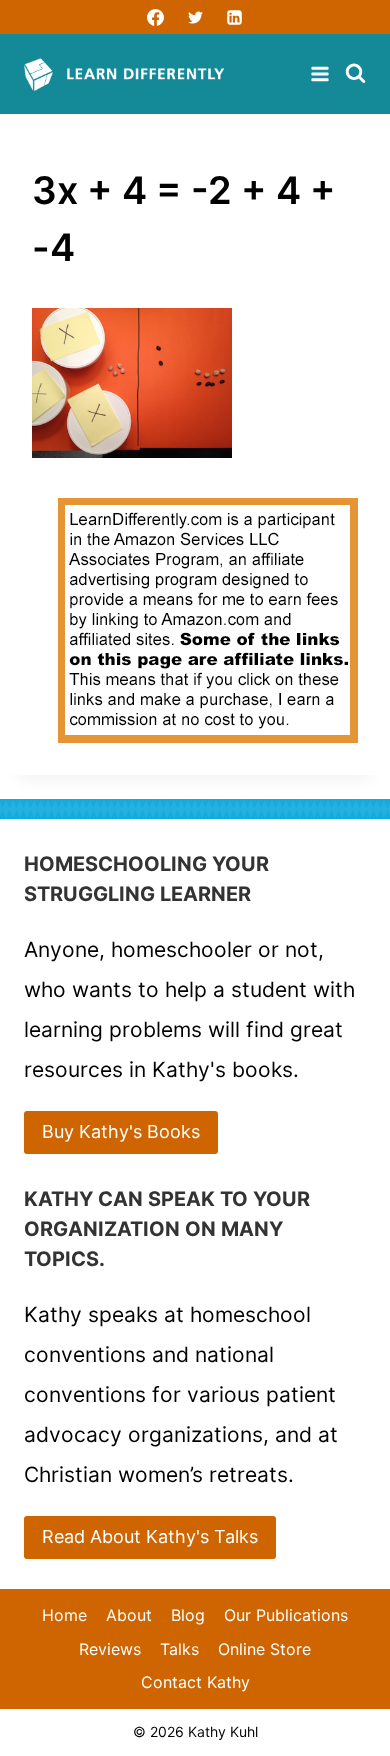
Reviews (110, 1649)
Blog (188, 1615)
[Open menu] (322, 74)
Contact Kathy (195, 1682)
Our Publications (286, 1615)
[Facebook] (156, 17)
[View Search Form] (355, 74)
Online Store (264, 1649)
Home (64, 1615)
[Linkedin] (234, 17)
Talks (179, 1649)
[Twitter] (195, 17)
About (129, 1615)
